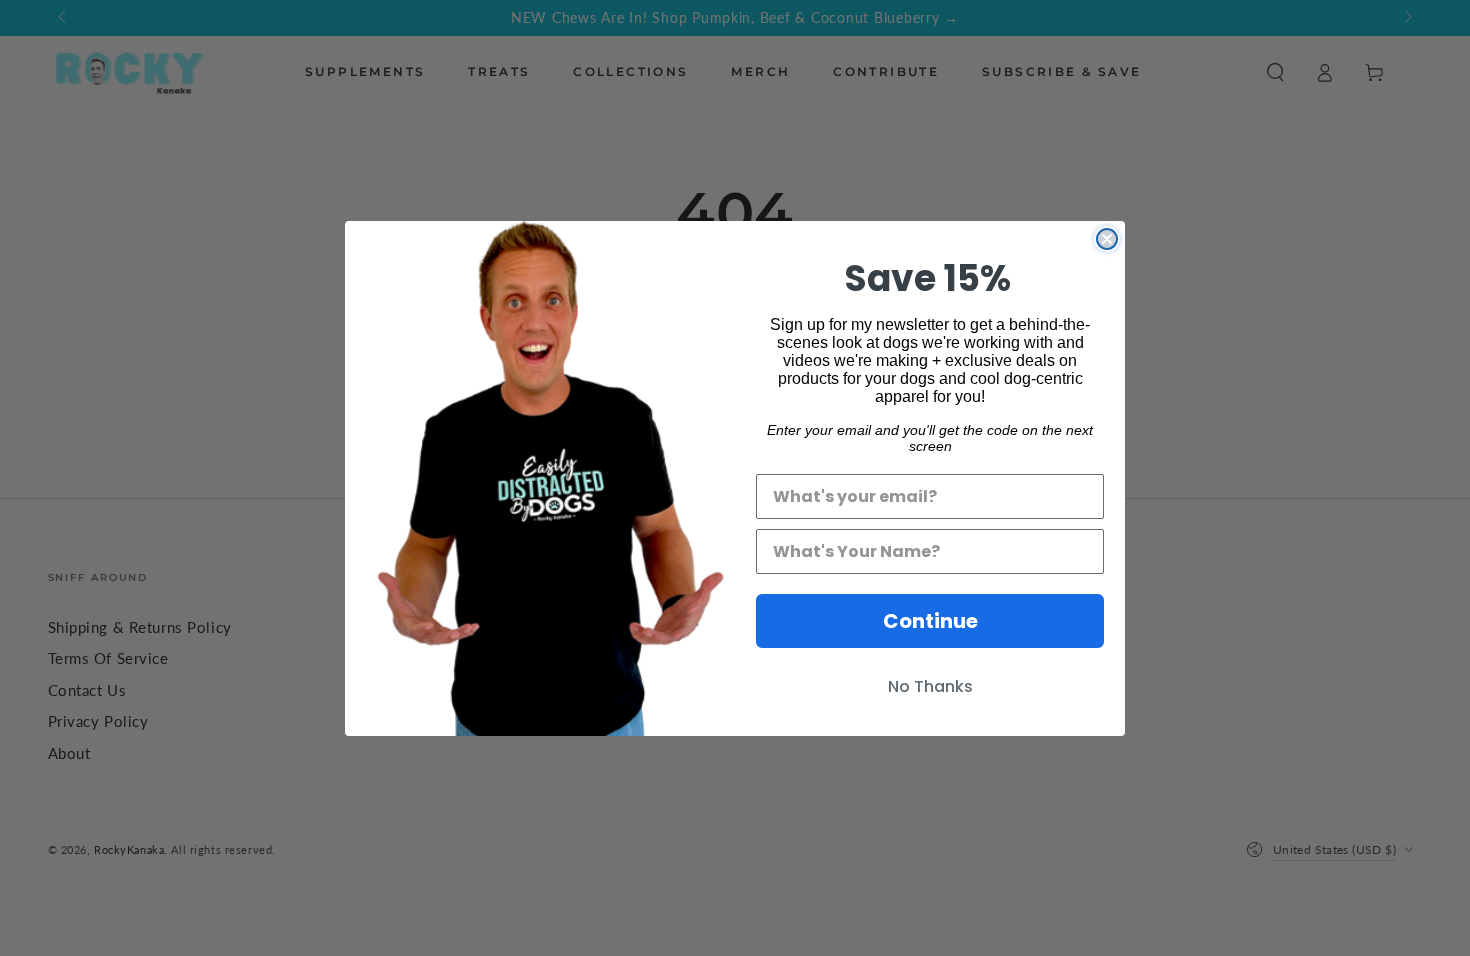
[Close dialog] (1107, 239)
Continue (930, 621)
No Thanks (930, 686)
